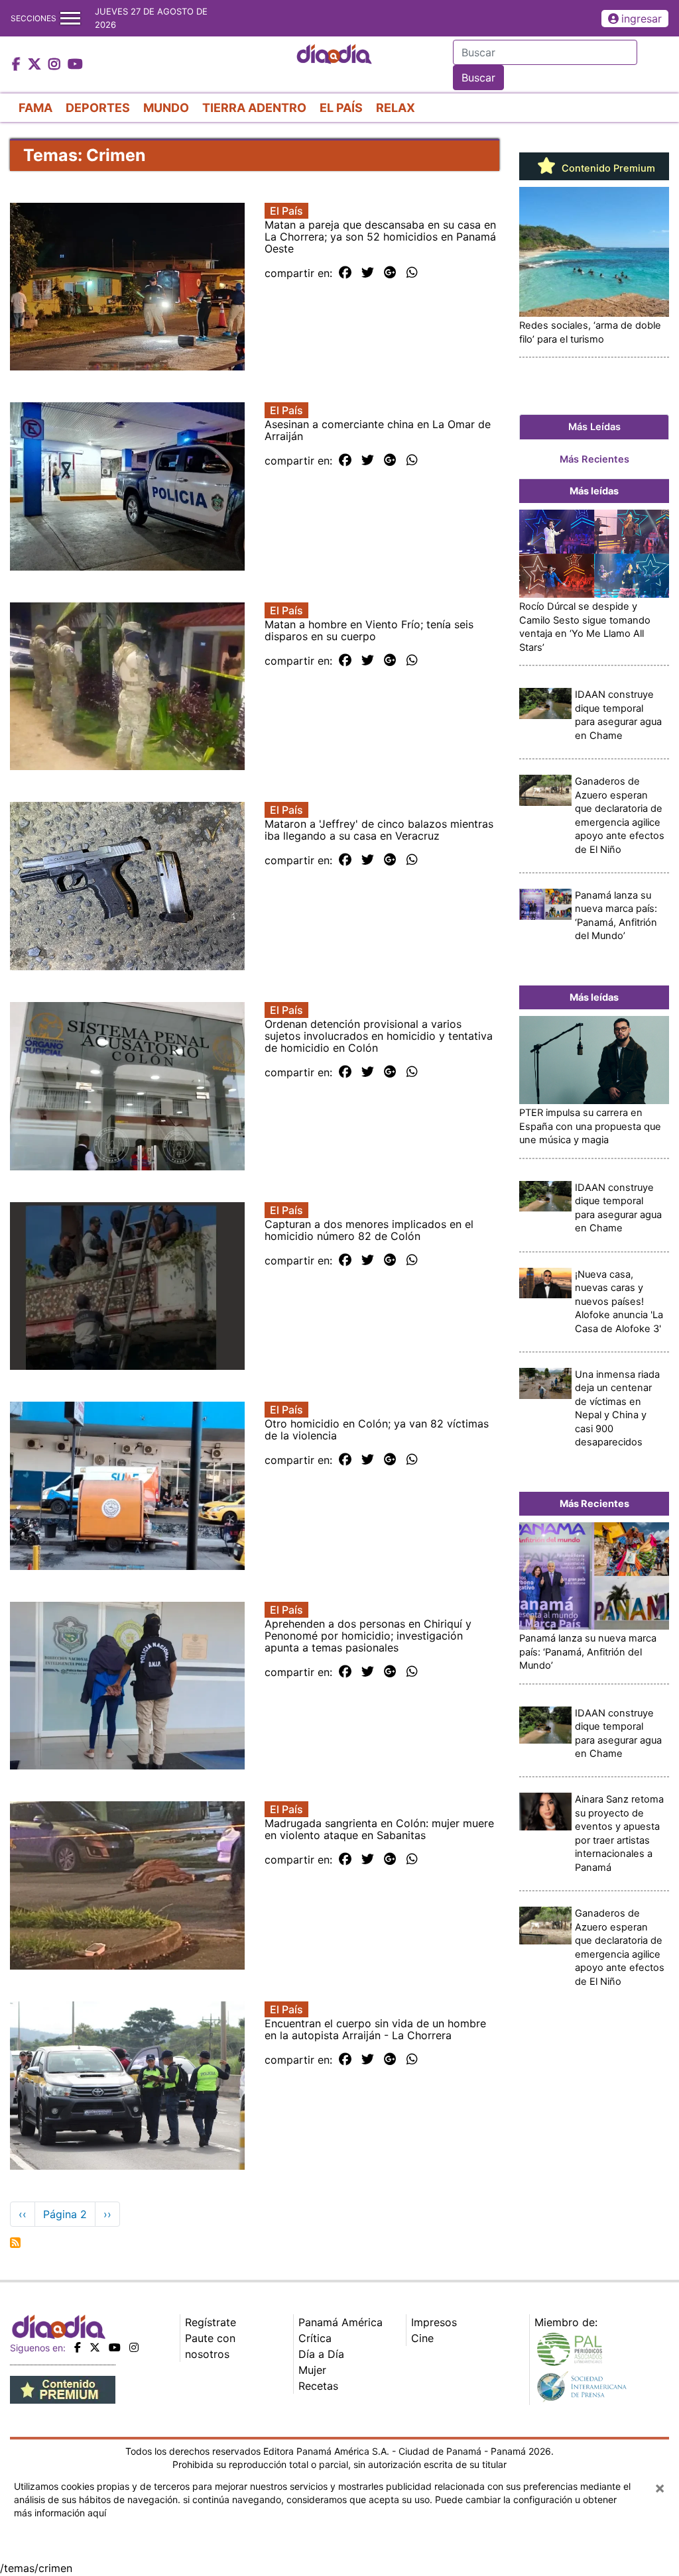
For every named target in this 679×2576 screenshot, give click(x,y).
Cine (422, 2338)
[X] (95, 2347)
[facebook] (78, 2347)
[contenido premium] (63, 2388)
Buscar (478, 78)
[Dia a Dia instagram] (56, 65)
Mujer (312, 2370)
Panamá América (340, 2322)
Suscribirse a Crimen (15, 2243)
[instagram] (134, 2347)
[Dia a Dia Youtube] (75, 65)
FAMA (35, 108)
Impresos (434, 2322)
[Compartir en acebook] (345, 273)
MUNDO (166, 108)
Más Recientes (594, 459)
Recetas (318, 2386)
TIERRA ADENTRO (254, 108)
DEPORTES (98, 108)
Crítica (315, 2338)
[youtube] (115, 2347)
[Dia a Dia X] (36, 65)
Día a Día (321, 2354)
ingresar (642, 19)
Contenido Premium (607, 168)
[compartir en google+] (390, 273)
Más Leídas (594, 427)
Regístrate (211, 2322)
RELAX (396, 108)
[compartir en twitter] (368, 273)
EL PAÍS (341, 108)
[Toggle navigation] (70, 18)
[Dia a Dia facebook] (18, 65)
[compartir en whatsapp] (412, 273)
